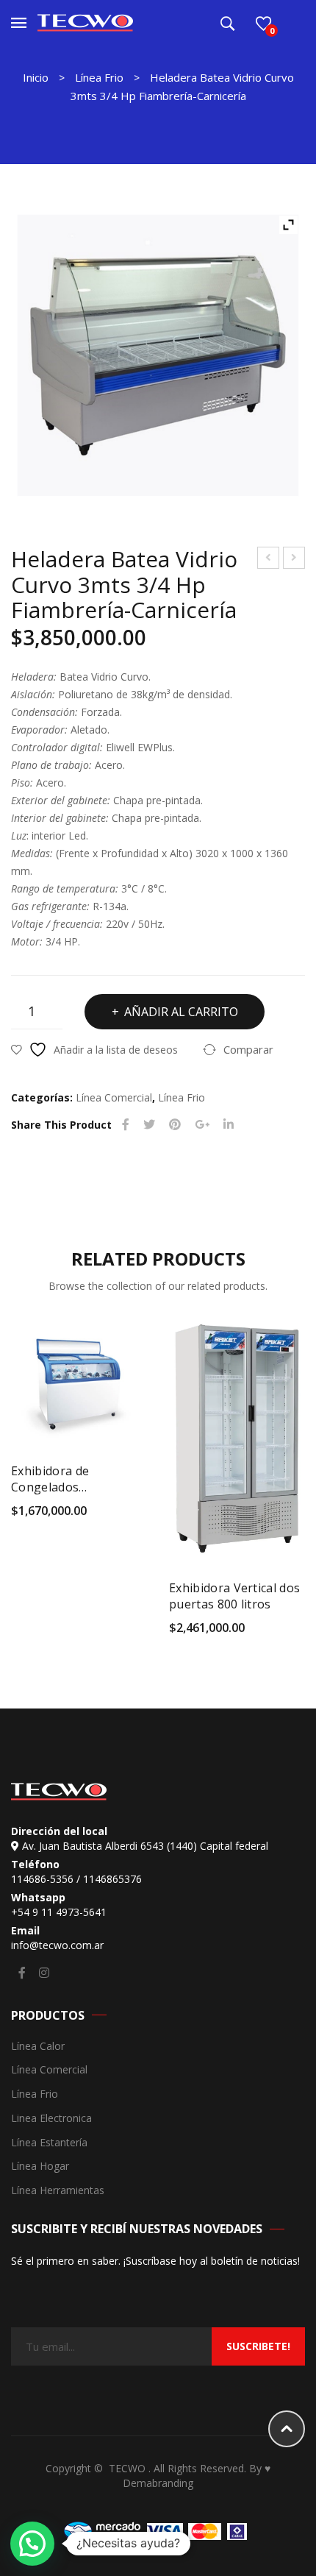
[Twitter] (149, 1125)
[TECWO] (85, 22)
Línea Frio (99, 77)
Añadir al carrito (181, 1012)
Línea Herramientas (58, 2191)
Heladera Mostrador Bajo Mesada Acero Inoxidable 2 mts (269, 560)
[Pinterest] (175, 1125)
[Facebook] (126, 1125)
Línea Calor (38, 2047)
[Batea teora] (158, 355)
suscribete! (258, 2346)
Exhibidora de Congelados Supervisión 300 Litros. (76, 1479)
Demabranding (158, 2483)
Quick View (139, 1516)
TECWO (129, 2468)
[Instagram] (44, 1973)
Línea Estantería (49, 2143)
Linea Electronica (51, 2119)
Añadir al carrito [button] (20, 1516)
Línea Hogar (40, 2167)
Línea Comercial (114, 1097)
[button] (32, 2544)
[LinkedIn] (229, 1125)
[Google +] (202, 1125)
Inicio (36, 77)
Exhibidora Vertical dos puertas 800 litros (234, 1596)
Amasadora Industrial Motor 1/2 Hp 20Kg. (294, 560)
